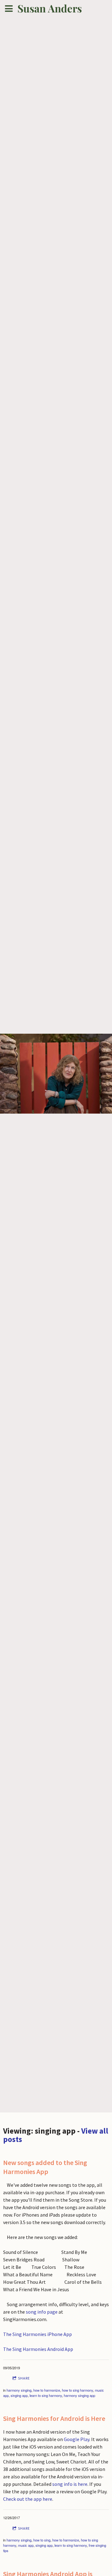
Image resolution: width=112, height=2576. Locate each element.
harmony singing (19, 2390)
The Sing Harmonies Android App (38, 2349)
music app (26, 2545)
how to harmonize (47, 2390)
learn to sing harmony (46, 2395)
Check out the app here (28, 2499)
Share (24, 2378)
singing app (19, 2395)
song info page (42, 2312)
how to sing (42, 2540)
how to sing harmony (77, 2390)
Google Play (77, 2439)
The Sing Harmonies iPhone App (38, 2334)
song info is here (70, 2484)
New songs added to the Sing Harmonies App (45, 2167)
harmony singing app (79, 2395)
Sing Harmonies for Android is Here (54, 2418)
